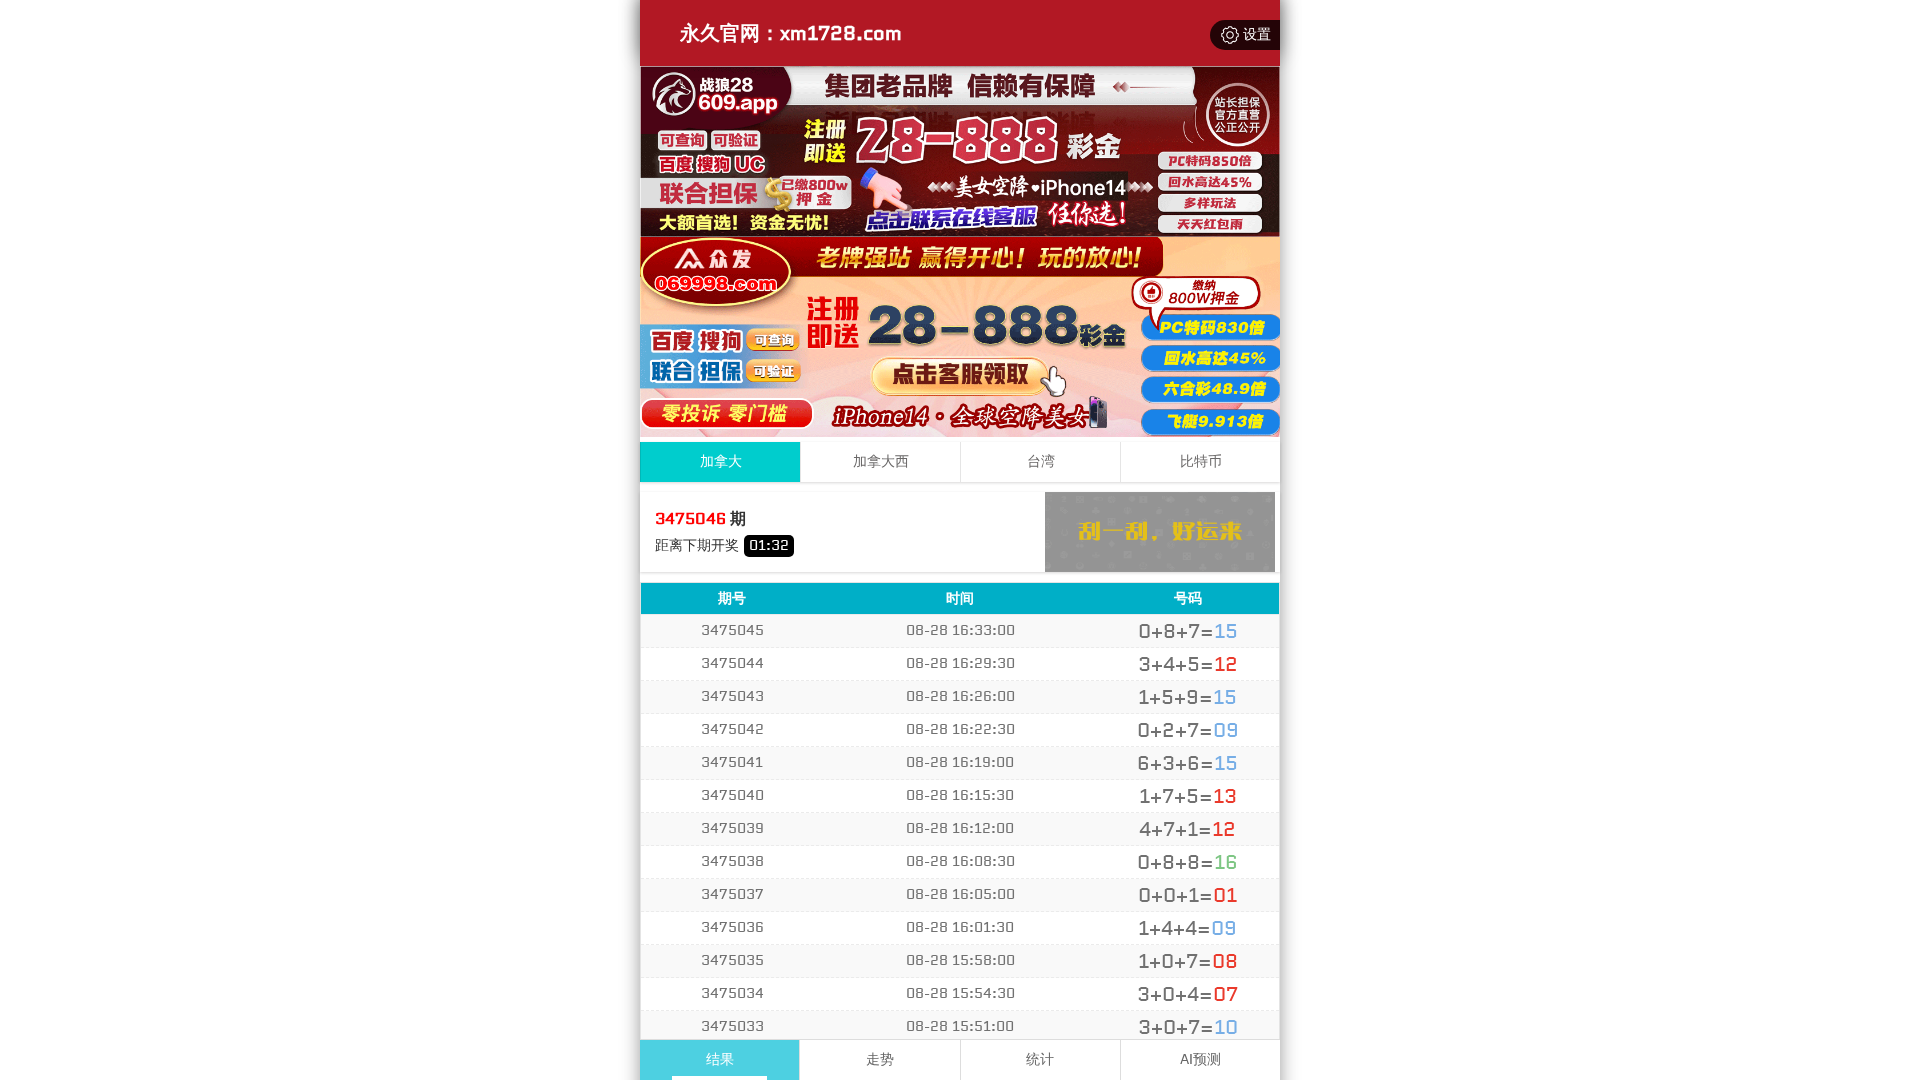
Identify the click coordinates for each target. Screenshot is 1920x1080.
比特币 (1201, 461)
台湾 (1041, 461)
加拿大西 (881, 461)
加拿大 (721, 461)
